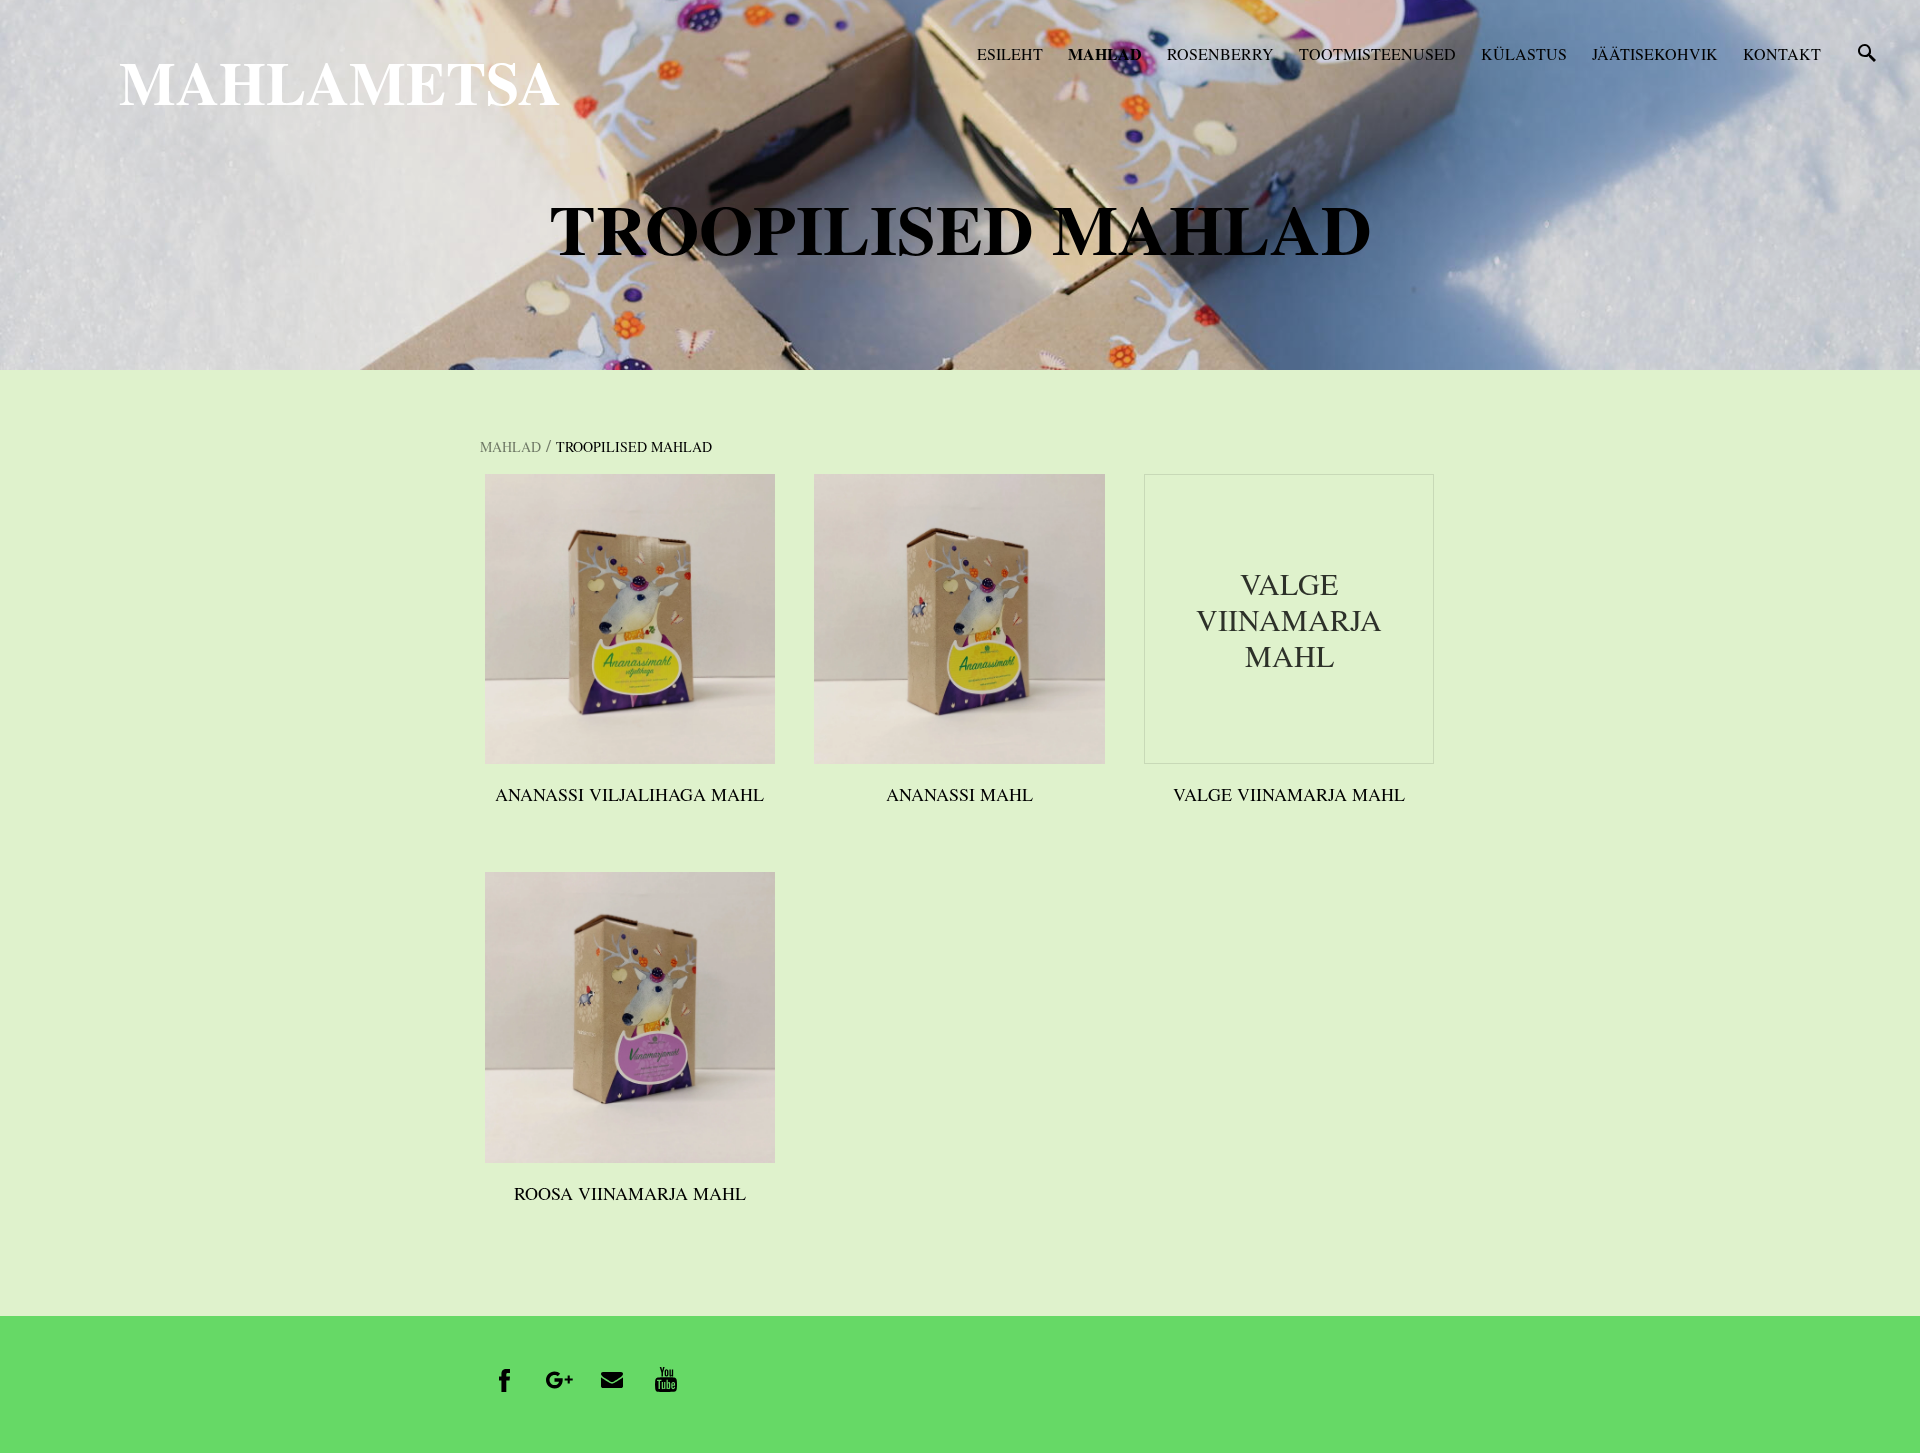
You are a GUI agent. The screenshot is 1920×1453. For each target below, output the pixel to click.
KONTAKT (1782, 53)
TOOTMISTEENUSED (1377, 53)
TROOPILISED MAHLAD (634, 446)
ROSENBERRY (1220, 53)
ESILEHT (1010, 53)
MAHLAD (1105, 53)
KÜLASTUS (1524, 53)
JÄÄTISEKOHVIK (1655, 53)
